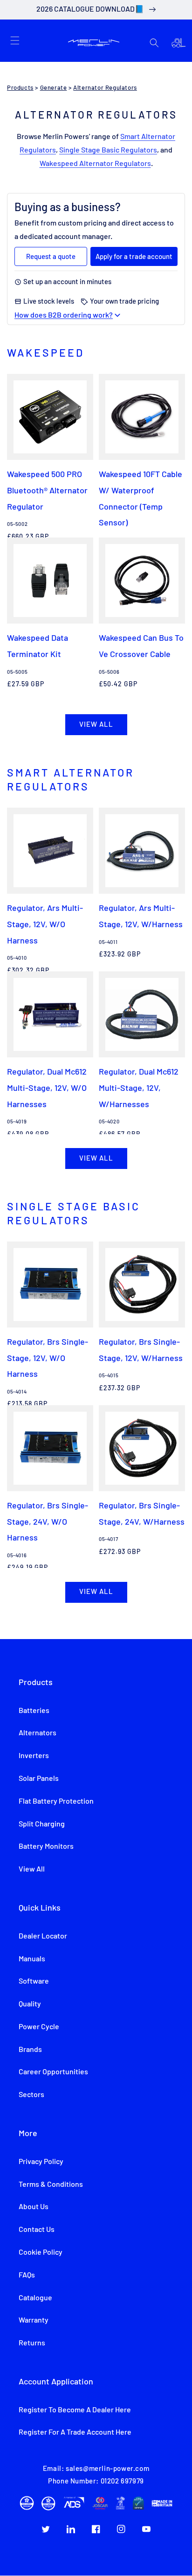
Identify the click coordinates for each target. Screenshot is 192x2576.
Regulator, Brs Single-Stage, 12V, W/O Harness (48, 1358)
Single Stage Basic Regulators (108, 150)
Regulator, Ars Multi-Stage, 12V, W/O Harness (45, 924)
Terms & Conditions (51, 2184)
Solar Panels (39, 1779)
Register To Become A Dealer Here (75, 2410)
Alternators (38, 1733)
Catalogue (35, 2298)
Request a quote (51, 256)
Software (34, 1981)
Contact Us (37, 2230)
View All (32, 1869)
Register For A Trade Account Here (75, 2432)
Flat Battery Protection (56, 1801)
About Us (34, 2207)
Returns (32, 2343)
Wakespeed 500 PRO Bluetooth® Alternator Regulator (47, 490)
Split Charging (42, 1824)
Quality (30, 2004)
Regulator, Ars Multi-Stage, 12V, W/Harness (141, 916)
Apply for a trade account (134, 256)
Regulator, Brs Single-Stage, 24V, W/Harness (142, 1513)
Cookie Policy (41, 2252)
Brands (30, 2050)
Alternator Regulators (105, 88)
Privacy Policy (41, 2162)
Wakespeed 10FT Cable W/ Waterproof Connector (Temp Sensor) (141, 498)
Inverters (34, 1756)
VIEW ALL (96, 725)
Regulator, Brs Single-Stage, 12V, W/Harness (141, 1350)
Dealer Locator (43, 1936)
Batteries (34, 1711)
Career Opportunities (53, 2072)
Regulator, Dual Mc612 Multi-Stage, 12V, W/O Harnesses (47, 1087)
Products (20, 88)
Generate (54, 88)
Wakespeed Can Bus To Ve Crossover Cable (141, 646)
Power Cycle (39, 2027)
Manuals (32, 1959)
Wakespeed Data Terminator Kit (38, 646)
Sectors (31, 2095)
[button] (15, 40)
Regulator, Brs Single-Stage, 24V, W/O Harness (48, 1521)
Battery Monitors (46, 1846)
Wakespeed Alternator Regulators (95, 164)
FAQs (27, 2275)
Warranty (34, 2320)
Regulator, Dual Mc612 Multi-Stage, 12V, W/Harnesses (139, 1087)
